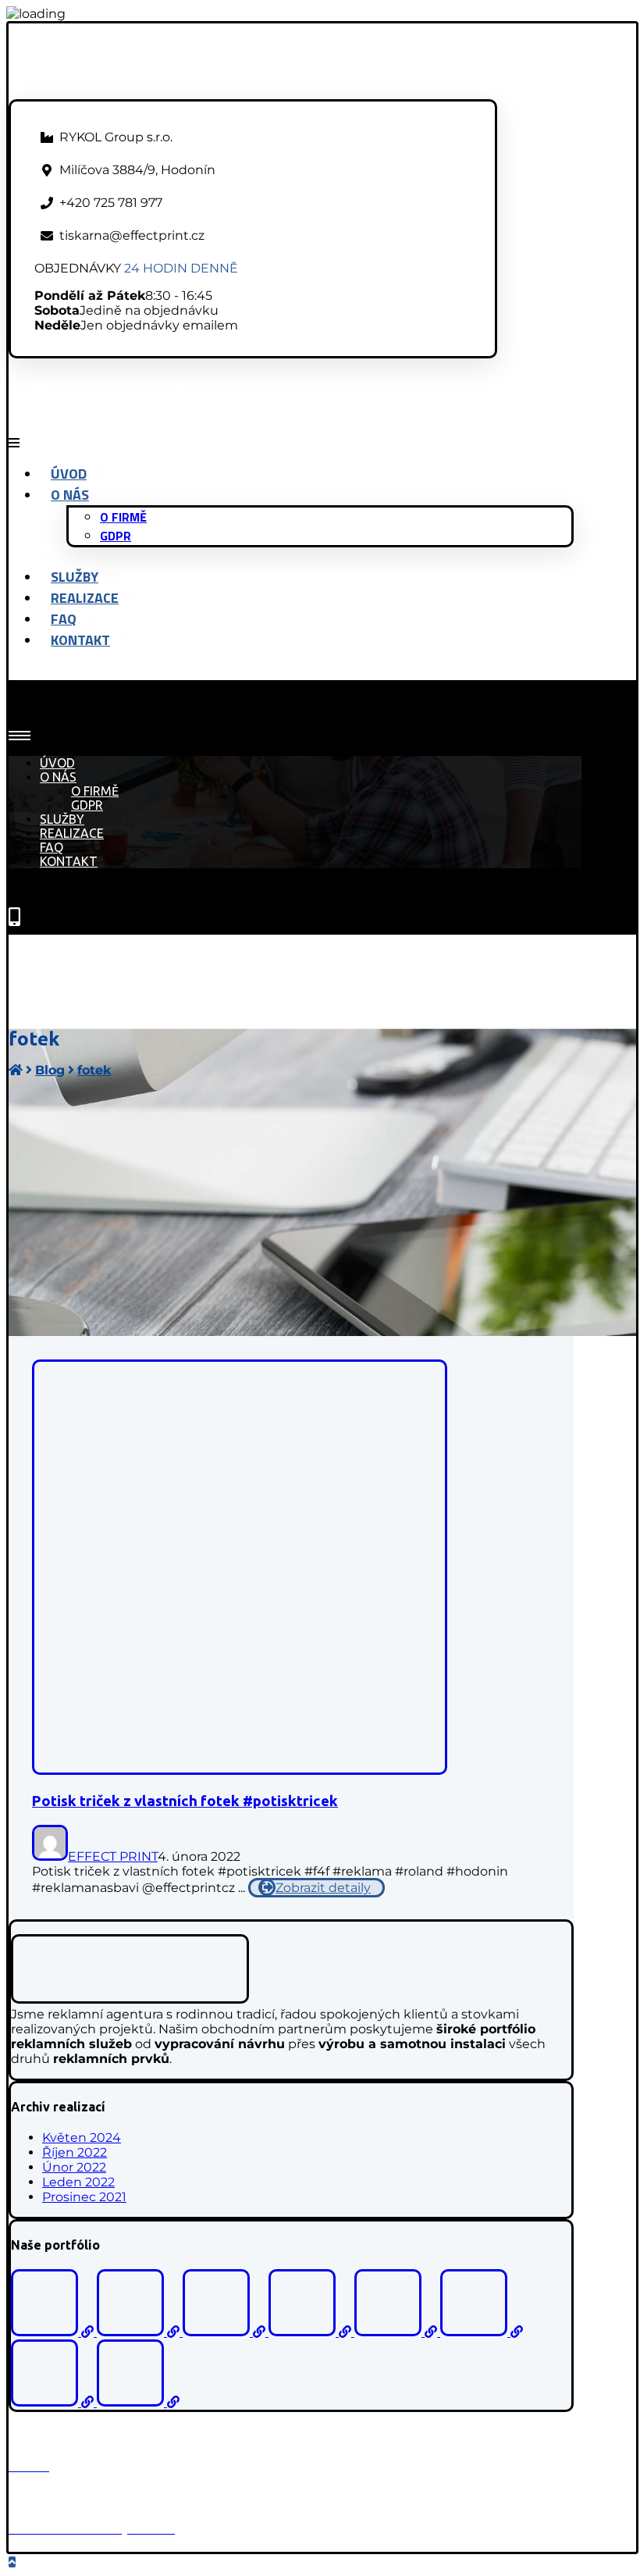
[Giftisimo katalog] (54, 2332)
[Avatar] (50, 1856)
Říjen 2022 (75, 2152)
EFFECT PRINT (113, 1856)
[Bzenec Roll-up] (140, 2332)
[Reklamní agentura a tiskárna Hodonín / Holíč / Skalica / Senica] (145, 92)
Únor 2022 (74, 2167)
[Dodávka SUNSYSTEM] (482, 2332)
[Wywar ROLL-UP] (54, 2402)
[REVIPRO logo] (397, 2332)
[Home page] (16, 1070)
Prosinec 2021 (84, 2197)
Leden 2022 (78, 2182)
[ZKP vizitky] (226, 2332)
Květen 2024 (82, 2138)
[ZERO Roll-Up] (311, 2332)
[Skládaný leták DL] (138, 2402)
